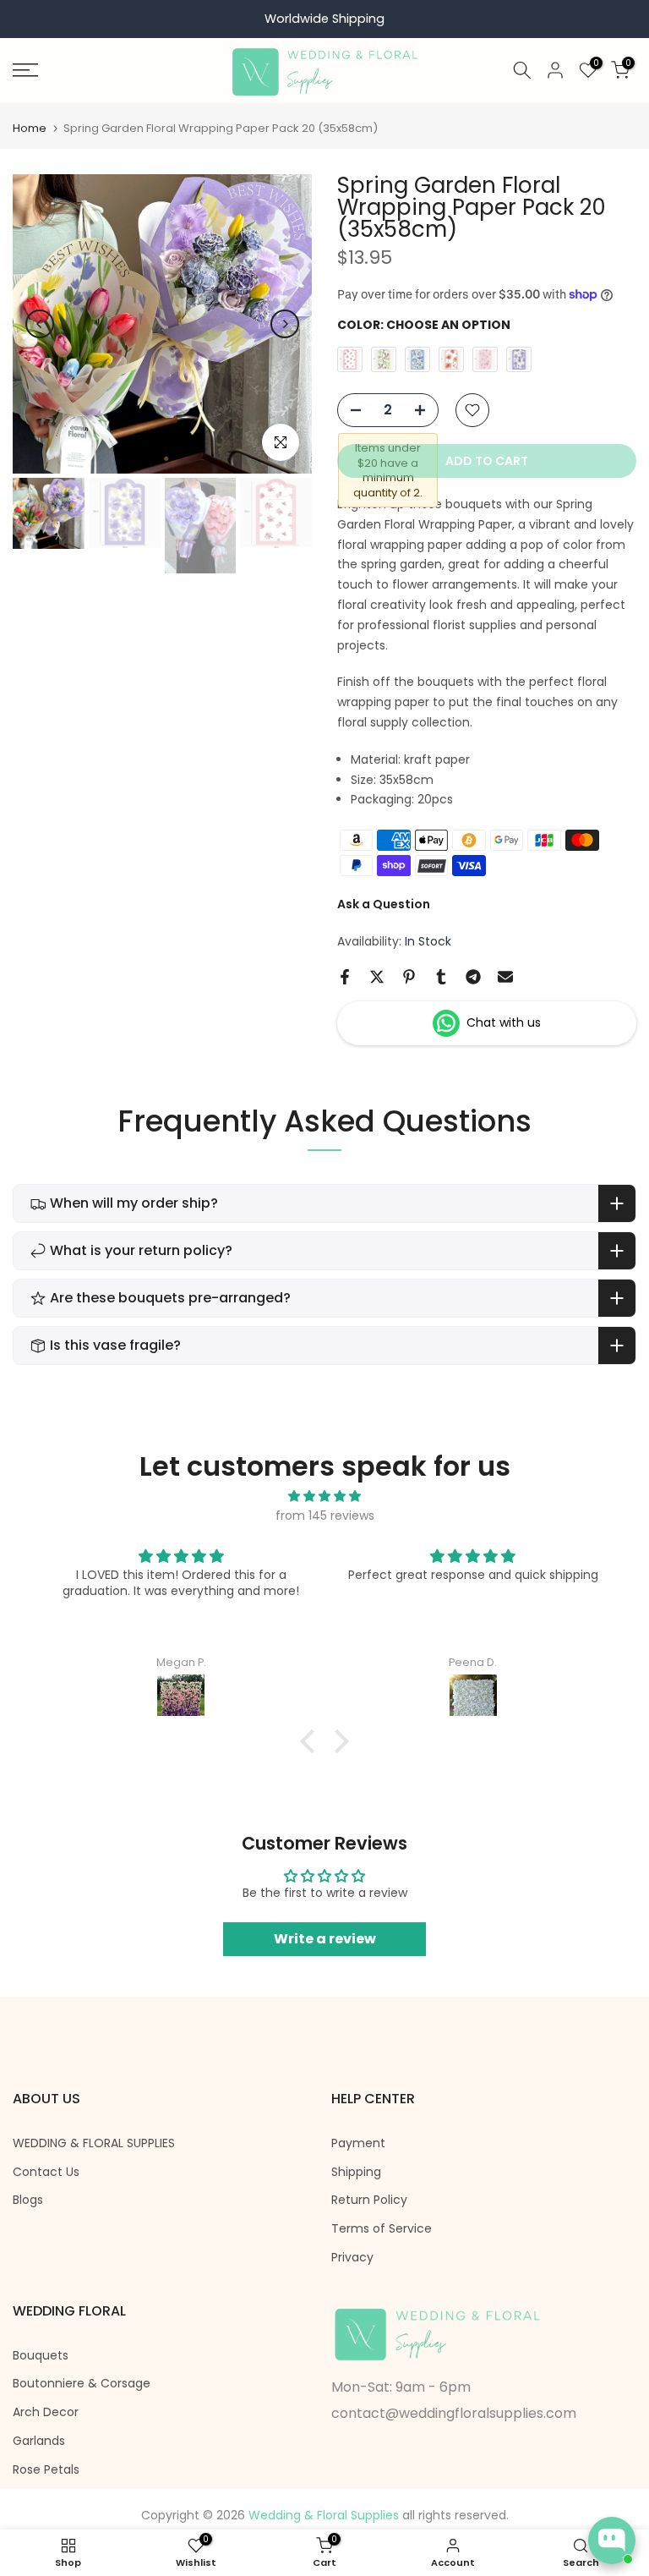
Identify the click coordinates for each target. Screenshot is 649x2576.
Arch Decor (46, 2412)
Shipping (356, 2172)
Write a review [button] (325, 1939)
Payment (358, 2143)
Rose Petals (46, 2470)
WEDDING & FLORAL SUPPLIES (94, 2143)
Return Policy (369, 2200)
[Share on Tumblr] (441, 977)
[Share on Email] (505, 977)
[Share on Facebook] (345, 977)
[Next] (285, 324)
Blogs (28, 2200)
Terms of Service (382, 2229)
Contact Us (46, 2172)
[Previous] (40, 324)
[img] (324, 1496)
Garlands (39, 2441)
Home (30, 128)
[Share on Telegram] (473, 977)
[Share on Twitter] (377, 977)
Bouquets (41, 2356)
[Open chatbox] (612, 2540)
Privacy (352, 2258)
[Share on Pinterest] (409, 977)
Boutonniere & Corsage (82, 2384)
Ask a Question (384, 904)
